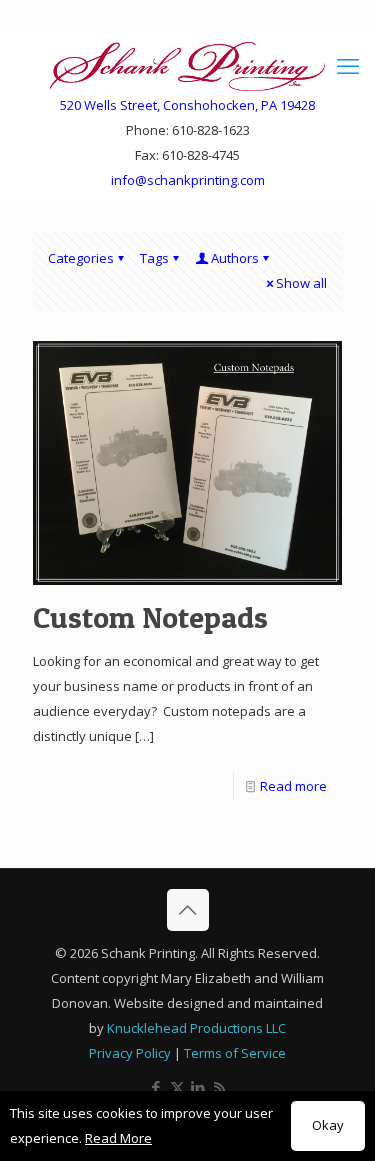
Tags (154, 258)
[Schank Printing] (187, 65)
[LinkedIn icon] (198, 1087)
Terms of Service (235, 1053)
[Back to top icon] (188, 910)
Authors (235, 258)
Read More (118, 1138)
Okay (328, 1125)
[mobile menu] (348, 65)
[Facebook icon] (156, 1087)
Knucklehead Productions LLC (196, 1028)
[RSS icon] (219, 1087)
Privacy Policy (130, 1053)
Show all (301, 283)
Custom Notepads (150, 617)
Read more (293, 786)
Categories (81, 258)
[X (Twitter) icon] (177, 1087)
